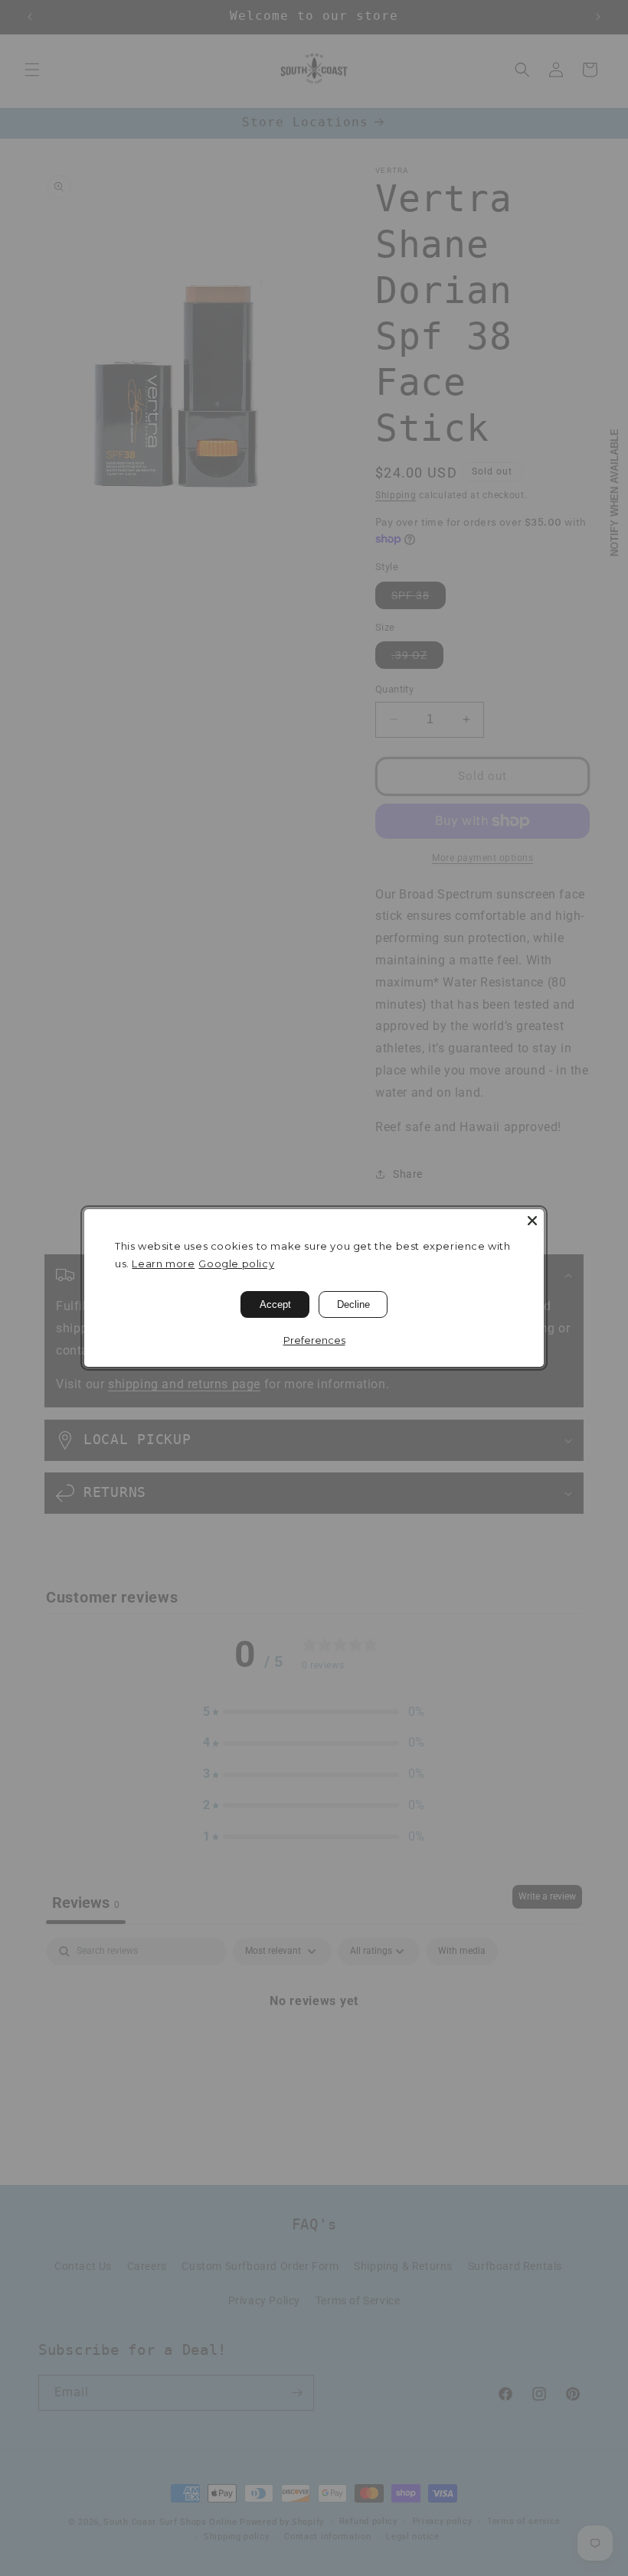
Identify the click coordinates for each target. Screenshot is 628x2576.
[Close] (532, 1221)
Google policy (236, 1264)
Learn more (163, 1264)
